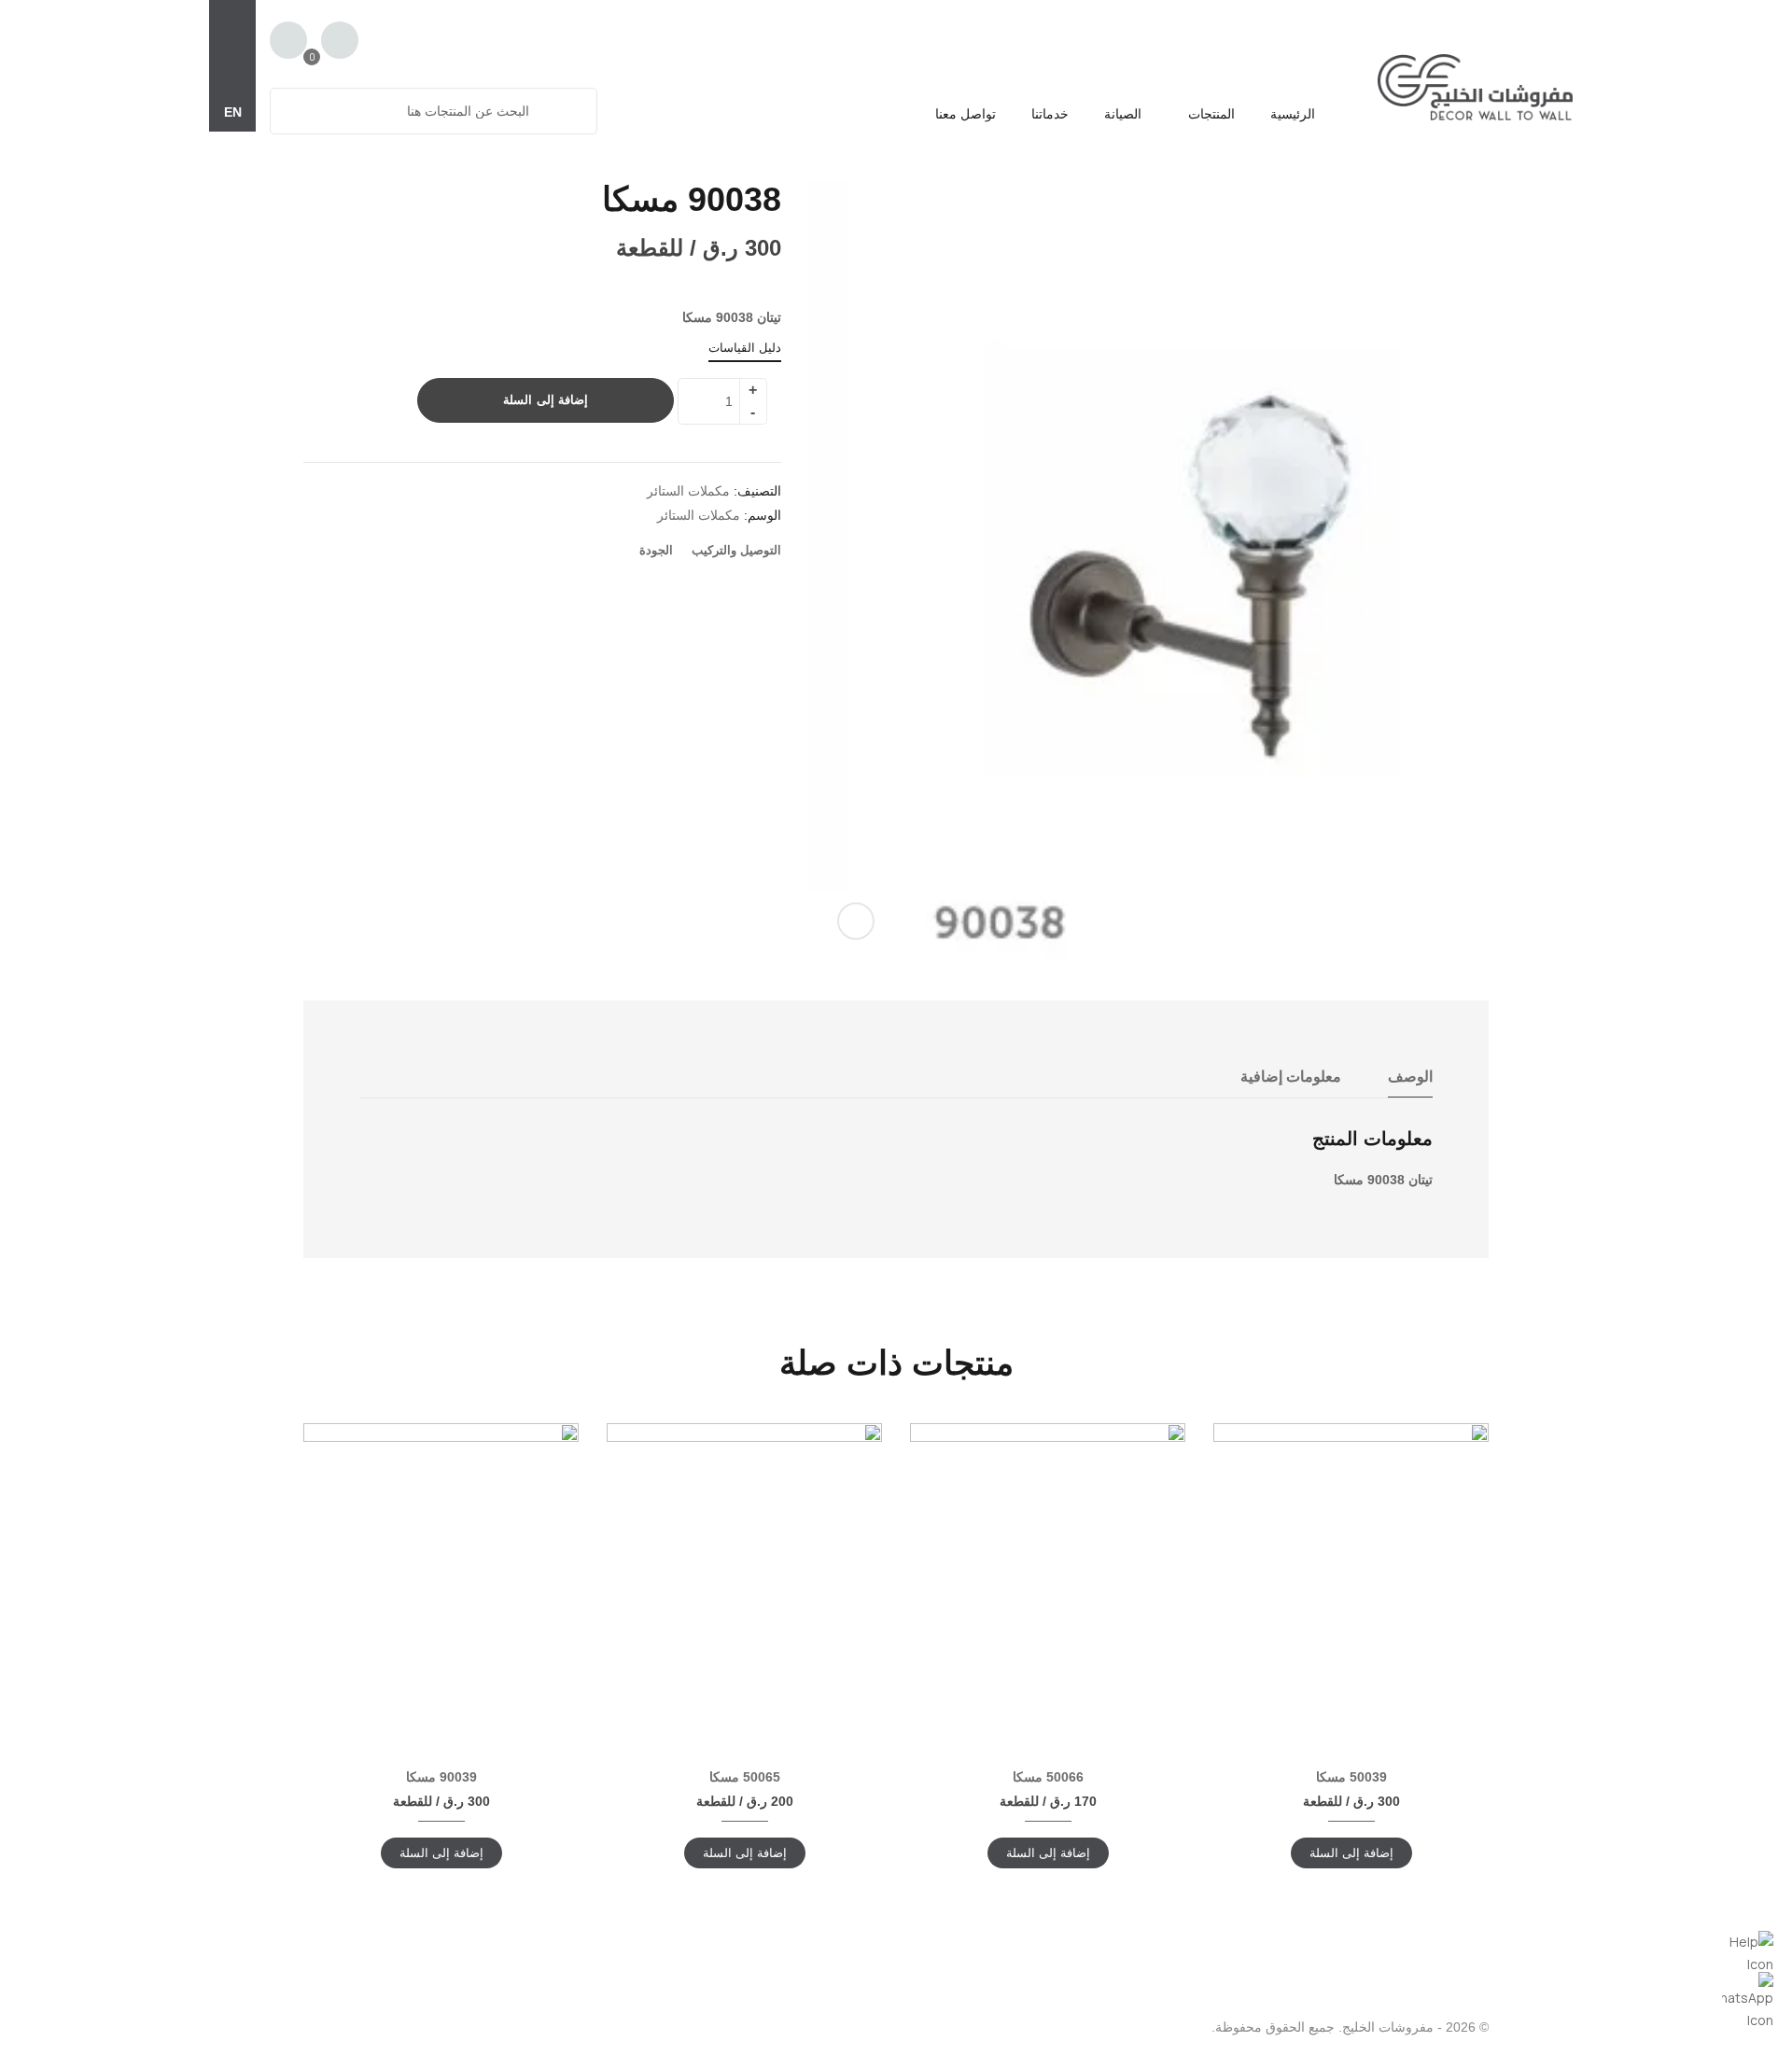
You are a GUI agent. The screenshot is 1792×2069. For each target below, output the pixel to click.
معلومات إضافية (1291, 1076)
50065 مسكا (745, 1777)
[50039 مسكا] (1351, 1572)
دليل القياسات (745, 348)
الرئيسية (1293, 114)
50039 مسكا (1351, 1777)
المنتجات (1210, 114)
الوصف (1410, 1076)
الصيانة (1123, 114)
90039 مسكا (441, 1777)
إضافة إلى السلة (546, 400)
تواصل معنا (966, 114)
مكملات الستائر (688, 491)
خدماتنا (1050, 114)
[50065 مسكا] (744, 1561)
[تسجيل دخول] (340, 42)
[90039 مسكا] (441, 1574)
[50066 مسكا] (1048, 1561)
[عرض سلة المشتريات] (288, 40)
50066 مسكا (1048, 1777)
